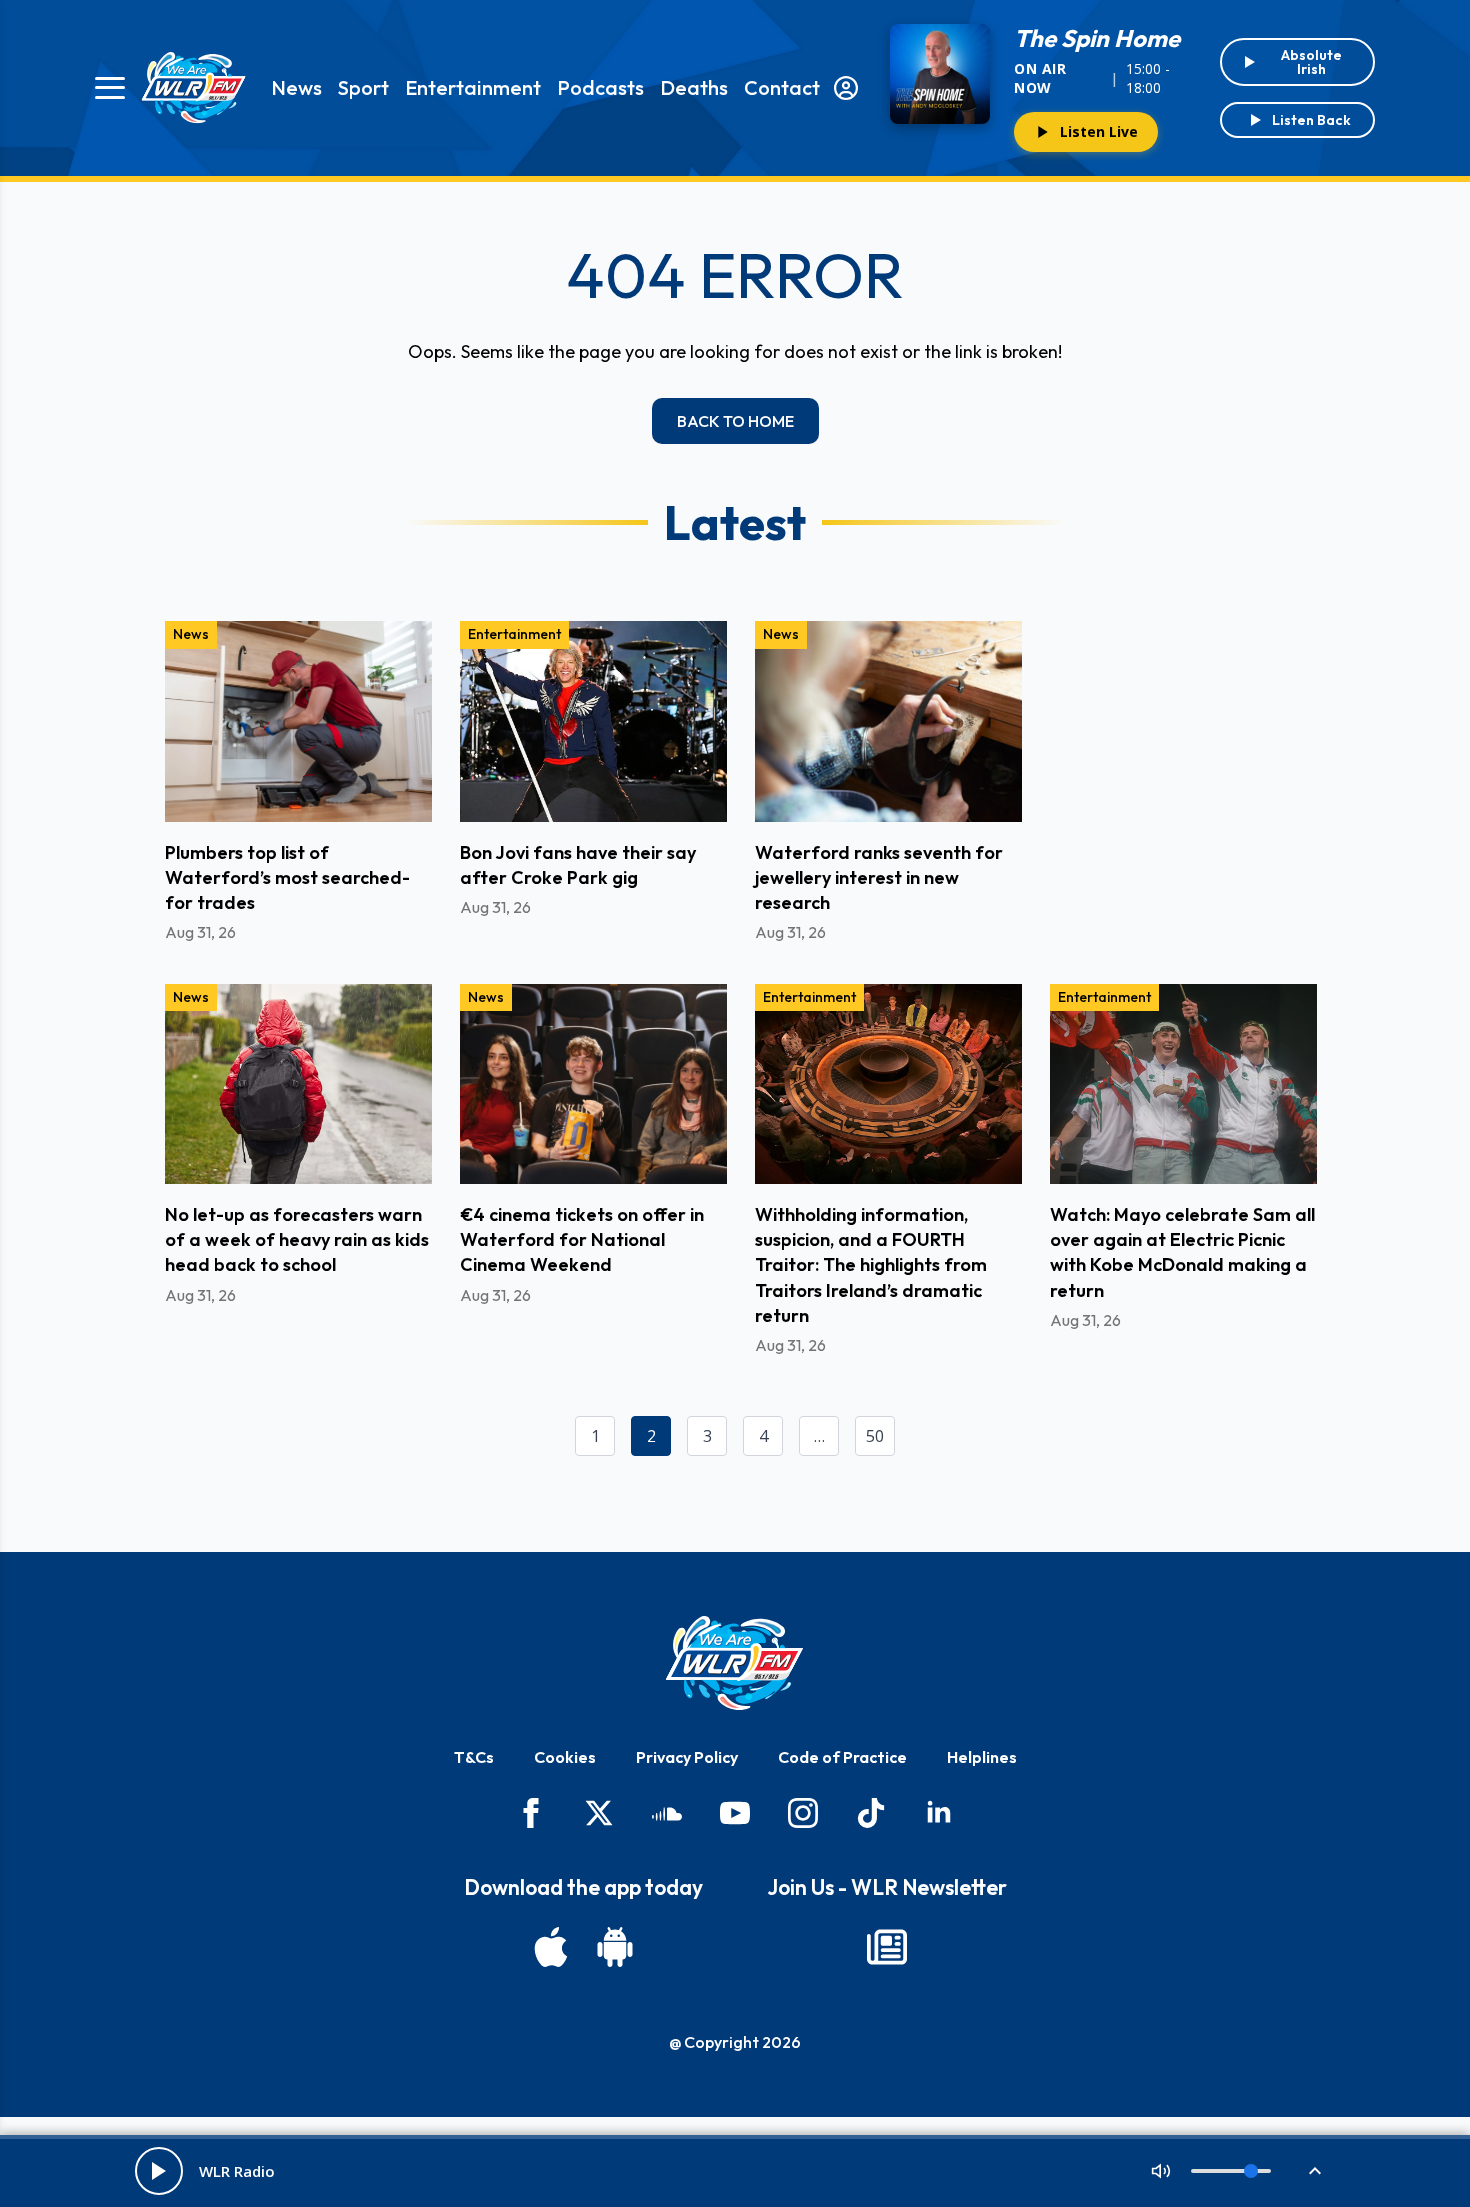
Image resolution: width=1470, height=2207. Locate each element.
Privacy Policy (687, 1757)
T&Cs (474, 1757)
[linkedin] (939, 1813)
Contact (782, 87)
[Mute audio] (1161, 2171)
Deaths (694, 87)
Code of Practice (842, 1757)
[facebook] (531, 1813)
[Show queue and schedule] (1315, 2171)
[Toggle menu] (110, 88)
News (296, 87)
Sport (363, 87)
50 (875, 1436)
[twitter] (599, 1813)
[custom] (667, 1813)
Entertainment (473, 87)
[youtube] (735, 1813)
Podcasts (600, 87)
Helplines (982, 1757)
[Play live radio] (159, 2171)
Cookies (565, 1757)
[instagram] (803, 1813)
